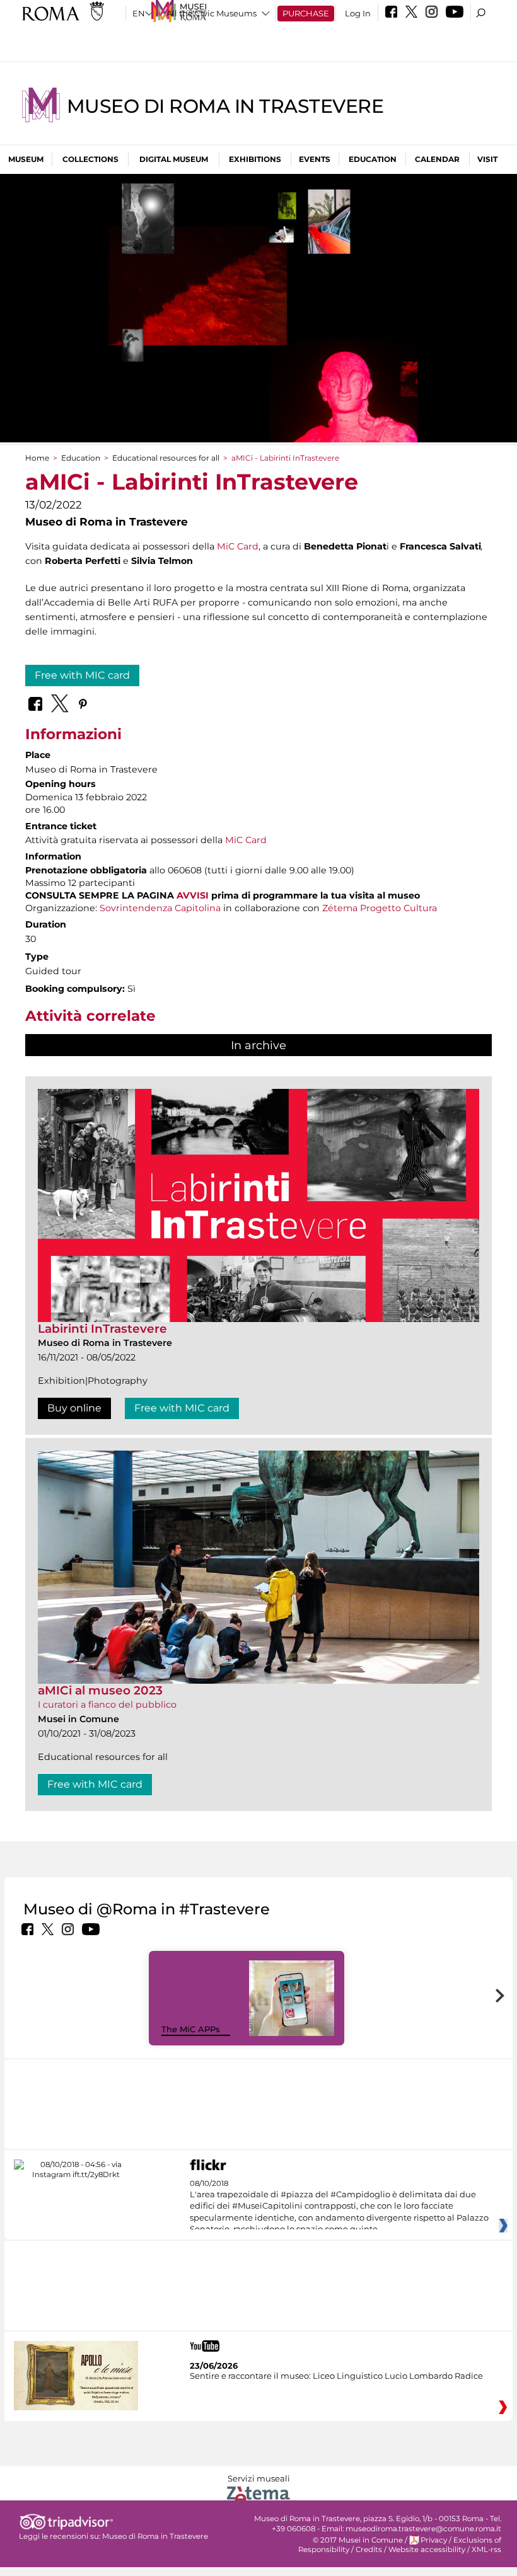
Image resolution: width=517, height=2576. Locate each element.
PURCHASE (306, 13)
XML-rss (486, 2550)
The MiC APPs (191, 2029)
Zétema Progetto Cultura (380, 908)
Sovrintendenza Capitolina (160, 908)
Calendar (437, 159)
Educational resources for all (166, 458)
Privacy (434, 2540)
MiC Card (238, 546)
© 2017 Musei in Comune (358, 2540)
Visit (487, 159)
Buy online (74, 1408)
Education (373, 159)
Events (315, 159)
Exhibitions (255, 159)
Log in (358, 13)
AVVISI (193, 895)
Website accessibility (427, 2550)
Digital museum (174, 159)
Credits (369, 2550)
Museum (26, 159)
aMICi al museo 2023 (100, 1690)
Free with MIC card (82, 675)
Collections (90, 159)
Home (37, 458)
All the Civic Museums (212, 13)
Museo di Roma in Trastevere (225, 106)
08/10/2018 (339, 2207)
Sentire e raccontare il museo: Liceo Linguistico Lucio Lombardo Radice (336, 2376)
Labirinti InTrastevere (102, 1329)
